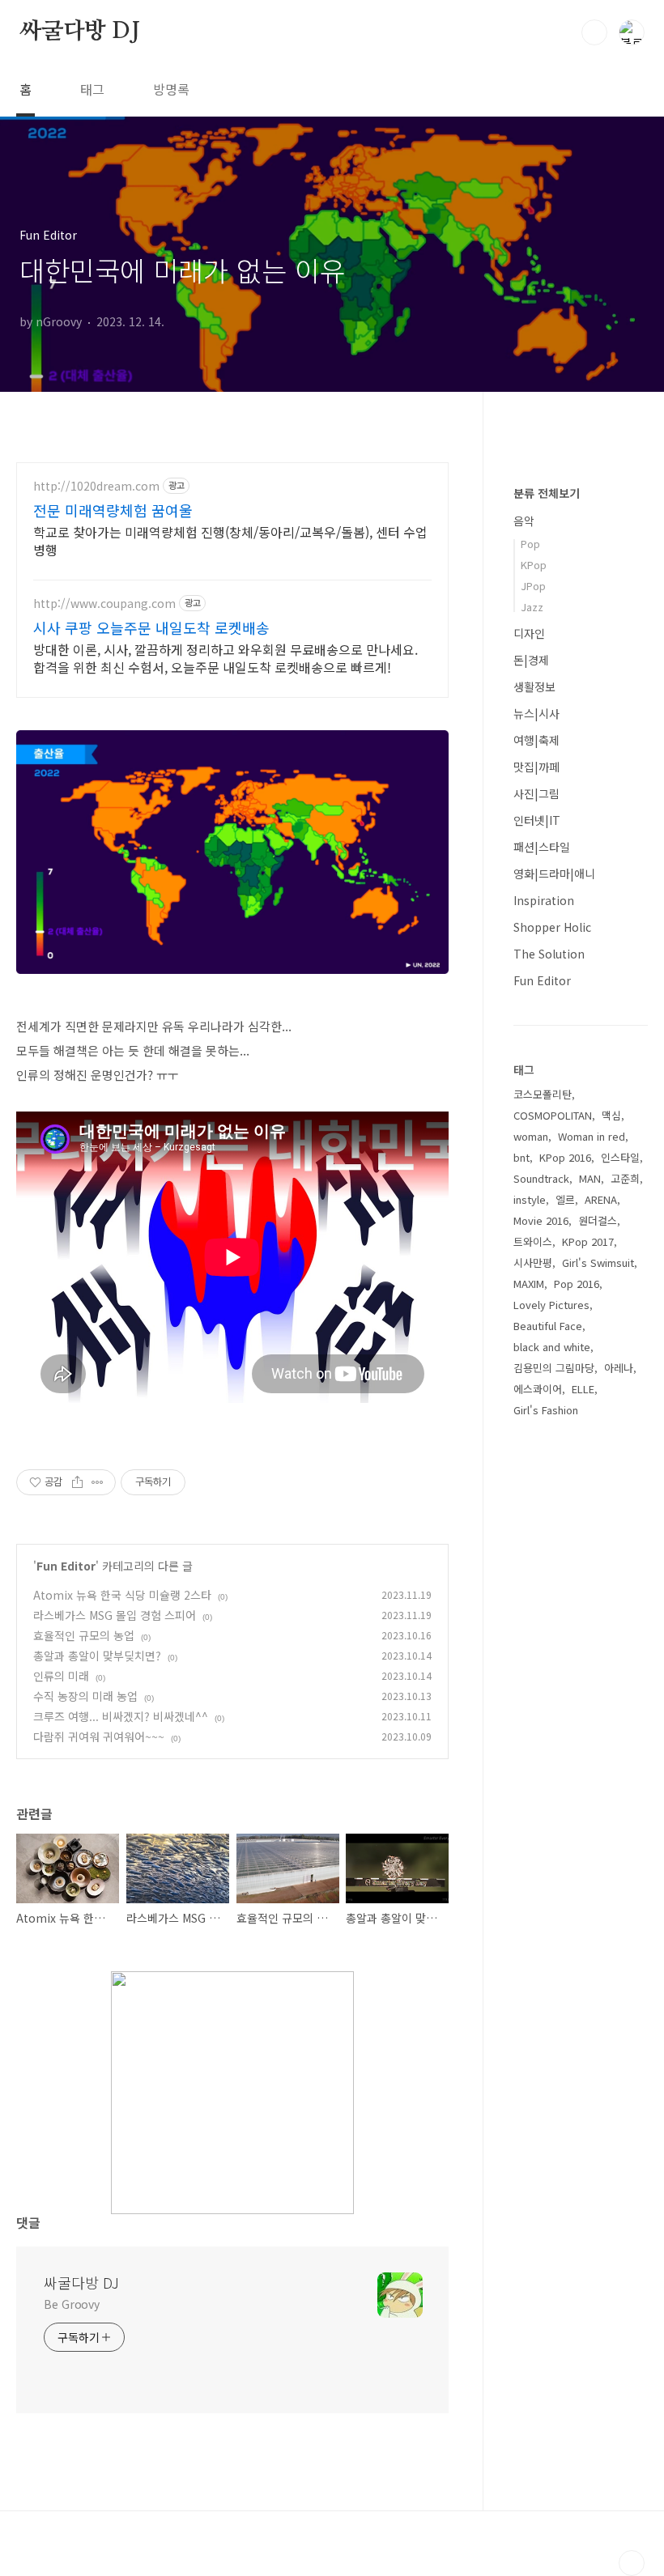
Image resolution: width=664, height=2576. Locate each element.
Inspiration (544, 900)
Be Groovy (72, 2304)
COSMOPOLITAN (553, 1115)
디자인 (529, 633)
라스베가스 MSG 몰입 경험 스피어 (115, 1615)
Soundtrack (541, 1178)
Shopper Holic (552, 927)
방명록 (171, 89)
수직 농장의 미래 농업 (85, 1696)
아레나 (619, 1368)
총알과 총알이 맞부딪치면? (97, 1656)
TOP (632, 2563)
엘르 (565, 1199)
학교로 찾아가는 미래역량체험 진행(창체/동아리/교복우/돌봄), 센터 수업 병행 (230, 540)
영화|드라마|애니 (554, 874)
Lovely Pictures (551, 1305)
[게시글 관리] (98, 1482)
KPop (534, 565)
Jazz (532, 607)
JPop (533, 586)
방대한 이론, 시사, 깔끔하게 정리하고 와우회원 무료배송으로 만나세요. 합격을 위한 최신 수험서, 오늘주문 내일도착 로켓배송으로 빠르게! (226, 658)
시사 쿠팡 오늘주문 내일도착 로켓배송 (151, 627)
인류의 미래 (61, 1676)
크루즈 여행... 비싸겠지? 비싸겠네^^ (121, 1716)
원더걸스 (598, 1220)
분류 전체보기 (547, 493)
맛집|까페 (536, 767)
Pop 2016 (577, 1284)
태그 (92, 89)
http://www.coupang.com (104, 604)
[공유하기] (77, 1482)
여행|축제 (536, 740)
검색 (594, 32)
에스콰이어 (538, 1389)
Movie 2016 (541, 1220)
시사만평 (533, 1262)
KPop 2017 (588, 1241)
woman (531, 1136)
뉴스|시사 (536, 713)
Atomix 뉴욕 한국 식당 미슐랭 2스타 (122, 1595)
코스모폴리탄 (543, 1094)
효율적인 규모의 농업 (84, 1635)
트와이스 (533, 1241)
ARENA (601, 1199)
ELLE (583, 1389)
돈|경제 (531, 660)
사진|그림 (536, 793)
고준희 (625, 1178)
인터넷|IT (537, 820)
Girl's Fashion (546, 1410)
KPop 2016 (565, 1157)
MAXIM (529, 1284)
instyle (530, 1199)
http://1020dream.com (96, 486)
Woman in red (592, 1136)
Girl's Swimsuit (598, 1262)
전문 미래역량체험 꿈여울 (113, 510)
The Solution (549, 954)
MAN (590, 1178)
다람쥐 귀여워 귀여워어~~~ (99, 1736)
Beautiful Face (548, 1326)
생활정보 (534, 687)
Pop (530, 544)
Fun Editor (66, 1566)
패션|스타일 (542, 847)
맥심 (611, 1115)
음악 (524, 521)
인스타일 (620, 1157)
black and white (552, 1347)
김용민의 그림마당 (554, 1368)
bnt (521, 1157)
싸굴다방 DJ (80, 32)
